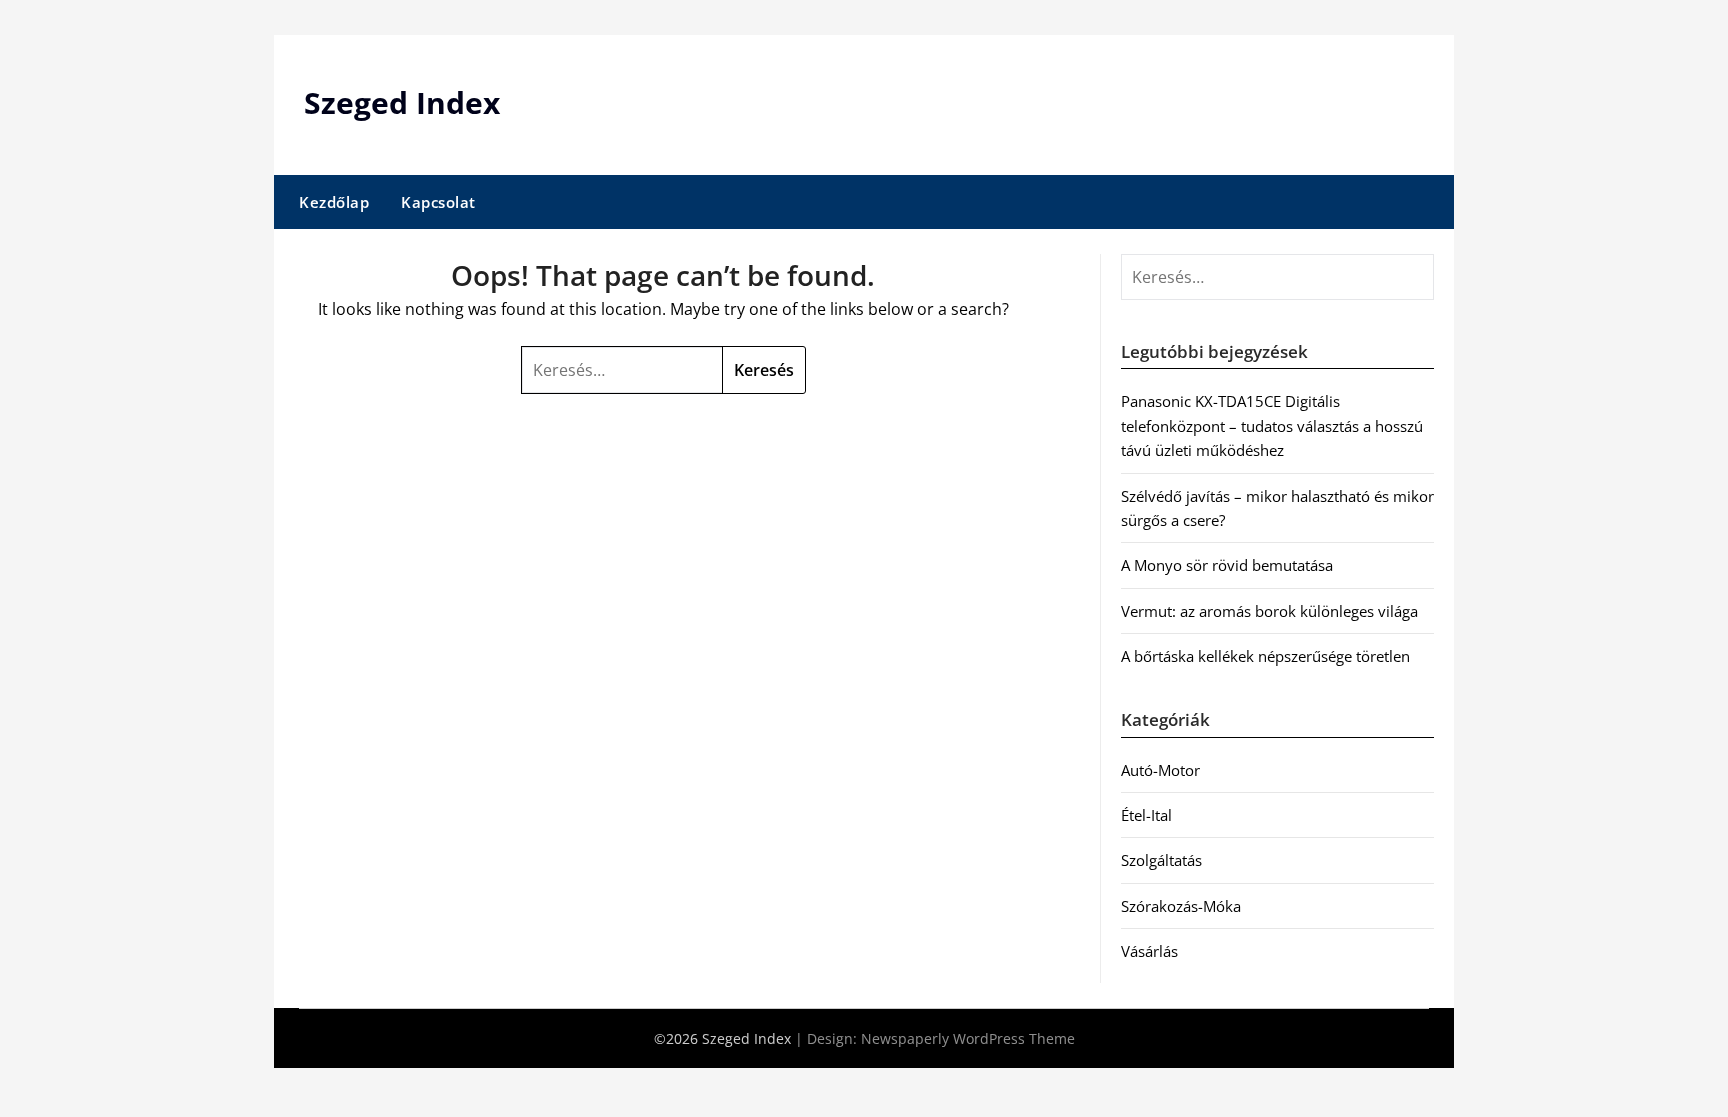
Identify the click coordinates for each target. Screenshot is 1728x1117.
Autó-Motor (1160, 770)
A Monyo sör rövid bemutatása (1227, 565)
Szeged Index (402, 102)
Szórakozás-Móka (1181, 906)
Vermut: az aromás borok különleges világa (1269, 611)
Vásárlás (1149, 951)
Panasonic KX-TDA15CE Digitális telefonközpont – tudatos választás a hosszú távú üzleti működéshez (1272, 425)
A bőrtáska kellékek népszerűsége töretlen (1265, 656)
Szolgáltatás (1161, 860)
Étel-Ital (1146, 815)
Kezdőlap (334, 202)
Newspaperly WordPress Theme (968, 1038)
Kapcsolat (438, 202)
